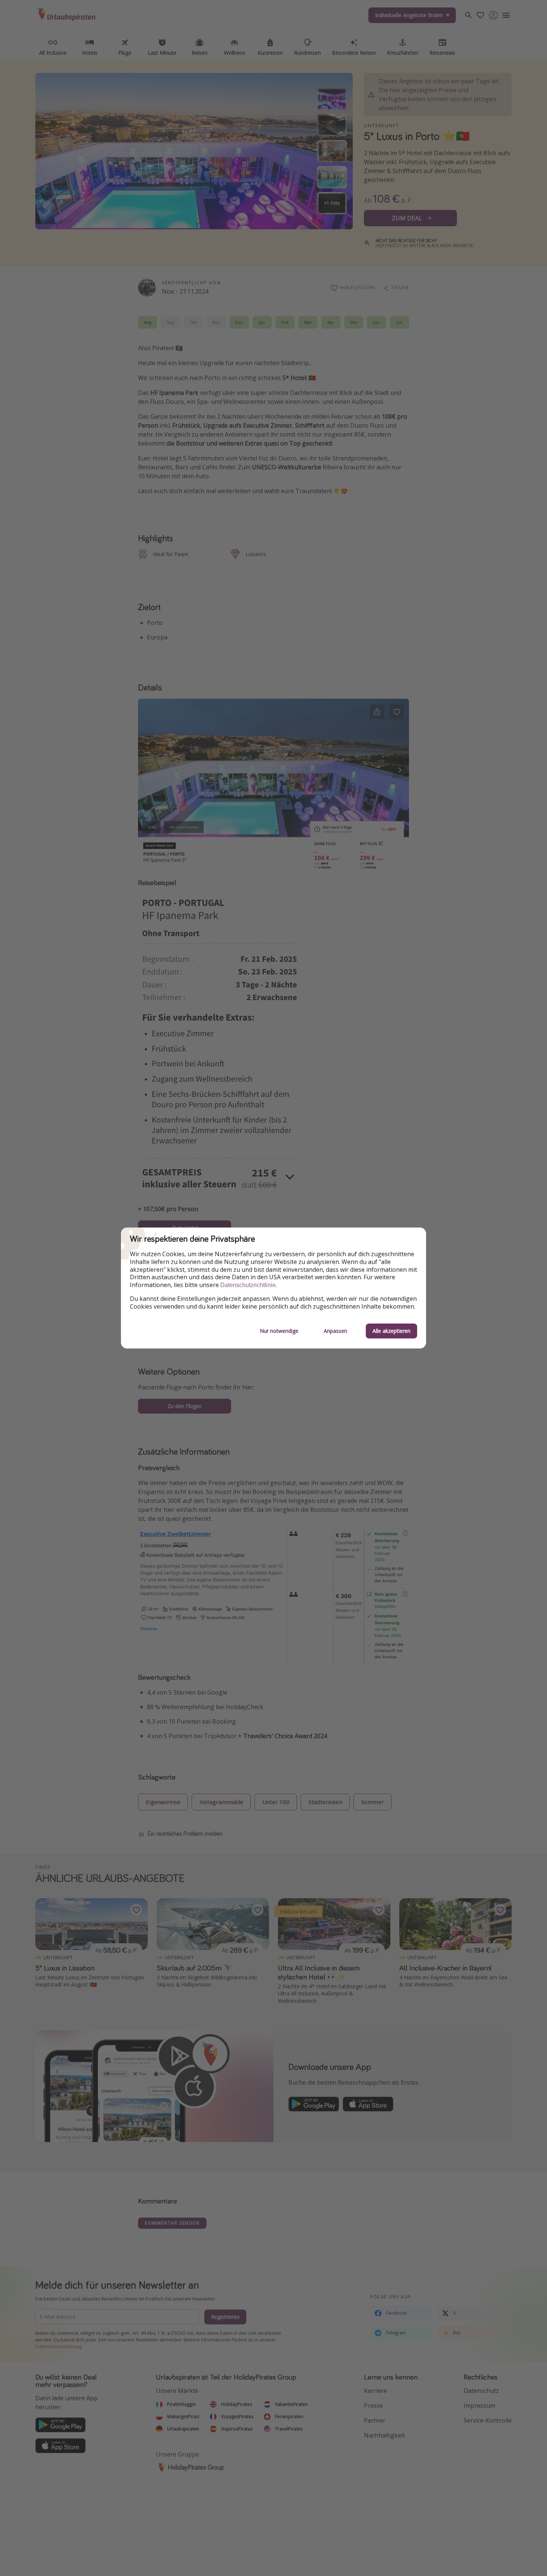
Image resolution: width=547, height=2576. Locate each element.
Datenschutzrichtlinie (248, 1285)
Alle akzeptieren (391, 1331)
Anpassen (335, 1331)
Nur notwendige (279, 1331)
